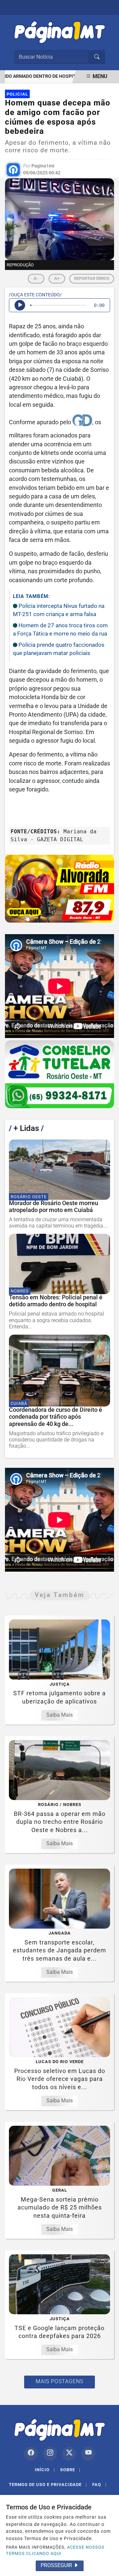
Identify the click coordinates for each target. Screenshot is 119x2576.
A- (36, 278)
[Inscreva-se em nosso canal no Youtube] (88, 2454)
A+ (57, 278)
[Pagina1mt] (60, 31)
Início (45, 2470)
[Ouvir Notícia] (20, 305)
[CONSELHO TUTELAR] (59, 1074)
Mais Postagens (59, 2381)
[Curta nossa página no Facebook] (31, 2454)
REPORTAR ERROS (92, 278)
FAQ (99, 2485)
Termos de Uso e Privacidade (48, 2485)
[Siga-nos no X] (69, 2454)
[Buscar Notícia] (97, 57)
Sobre (70, 2470)
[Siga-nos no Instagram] (50, 2454)
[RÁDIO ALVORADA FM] (59, 889)
